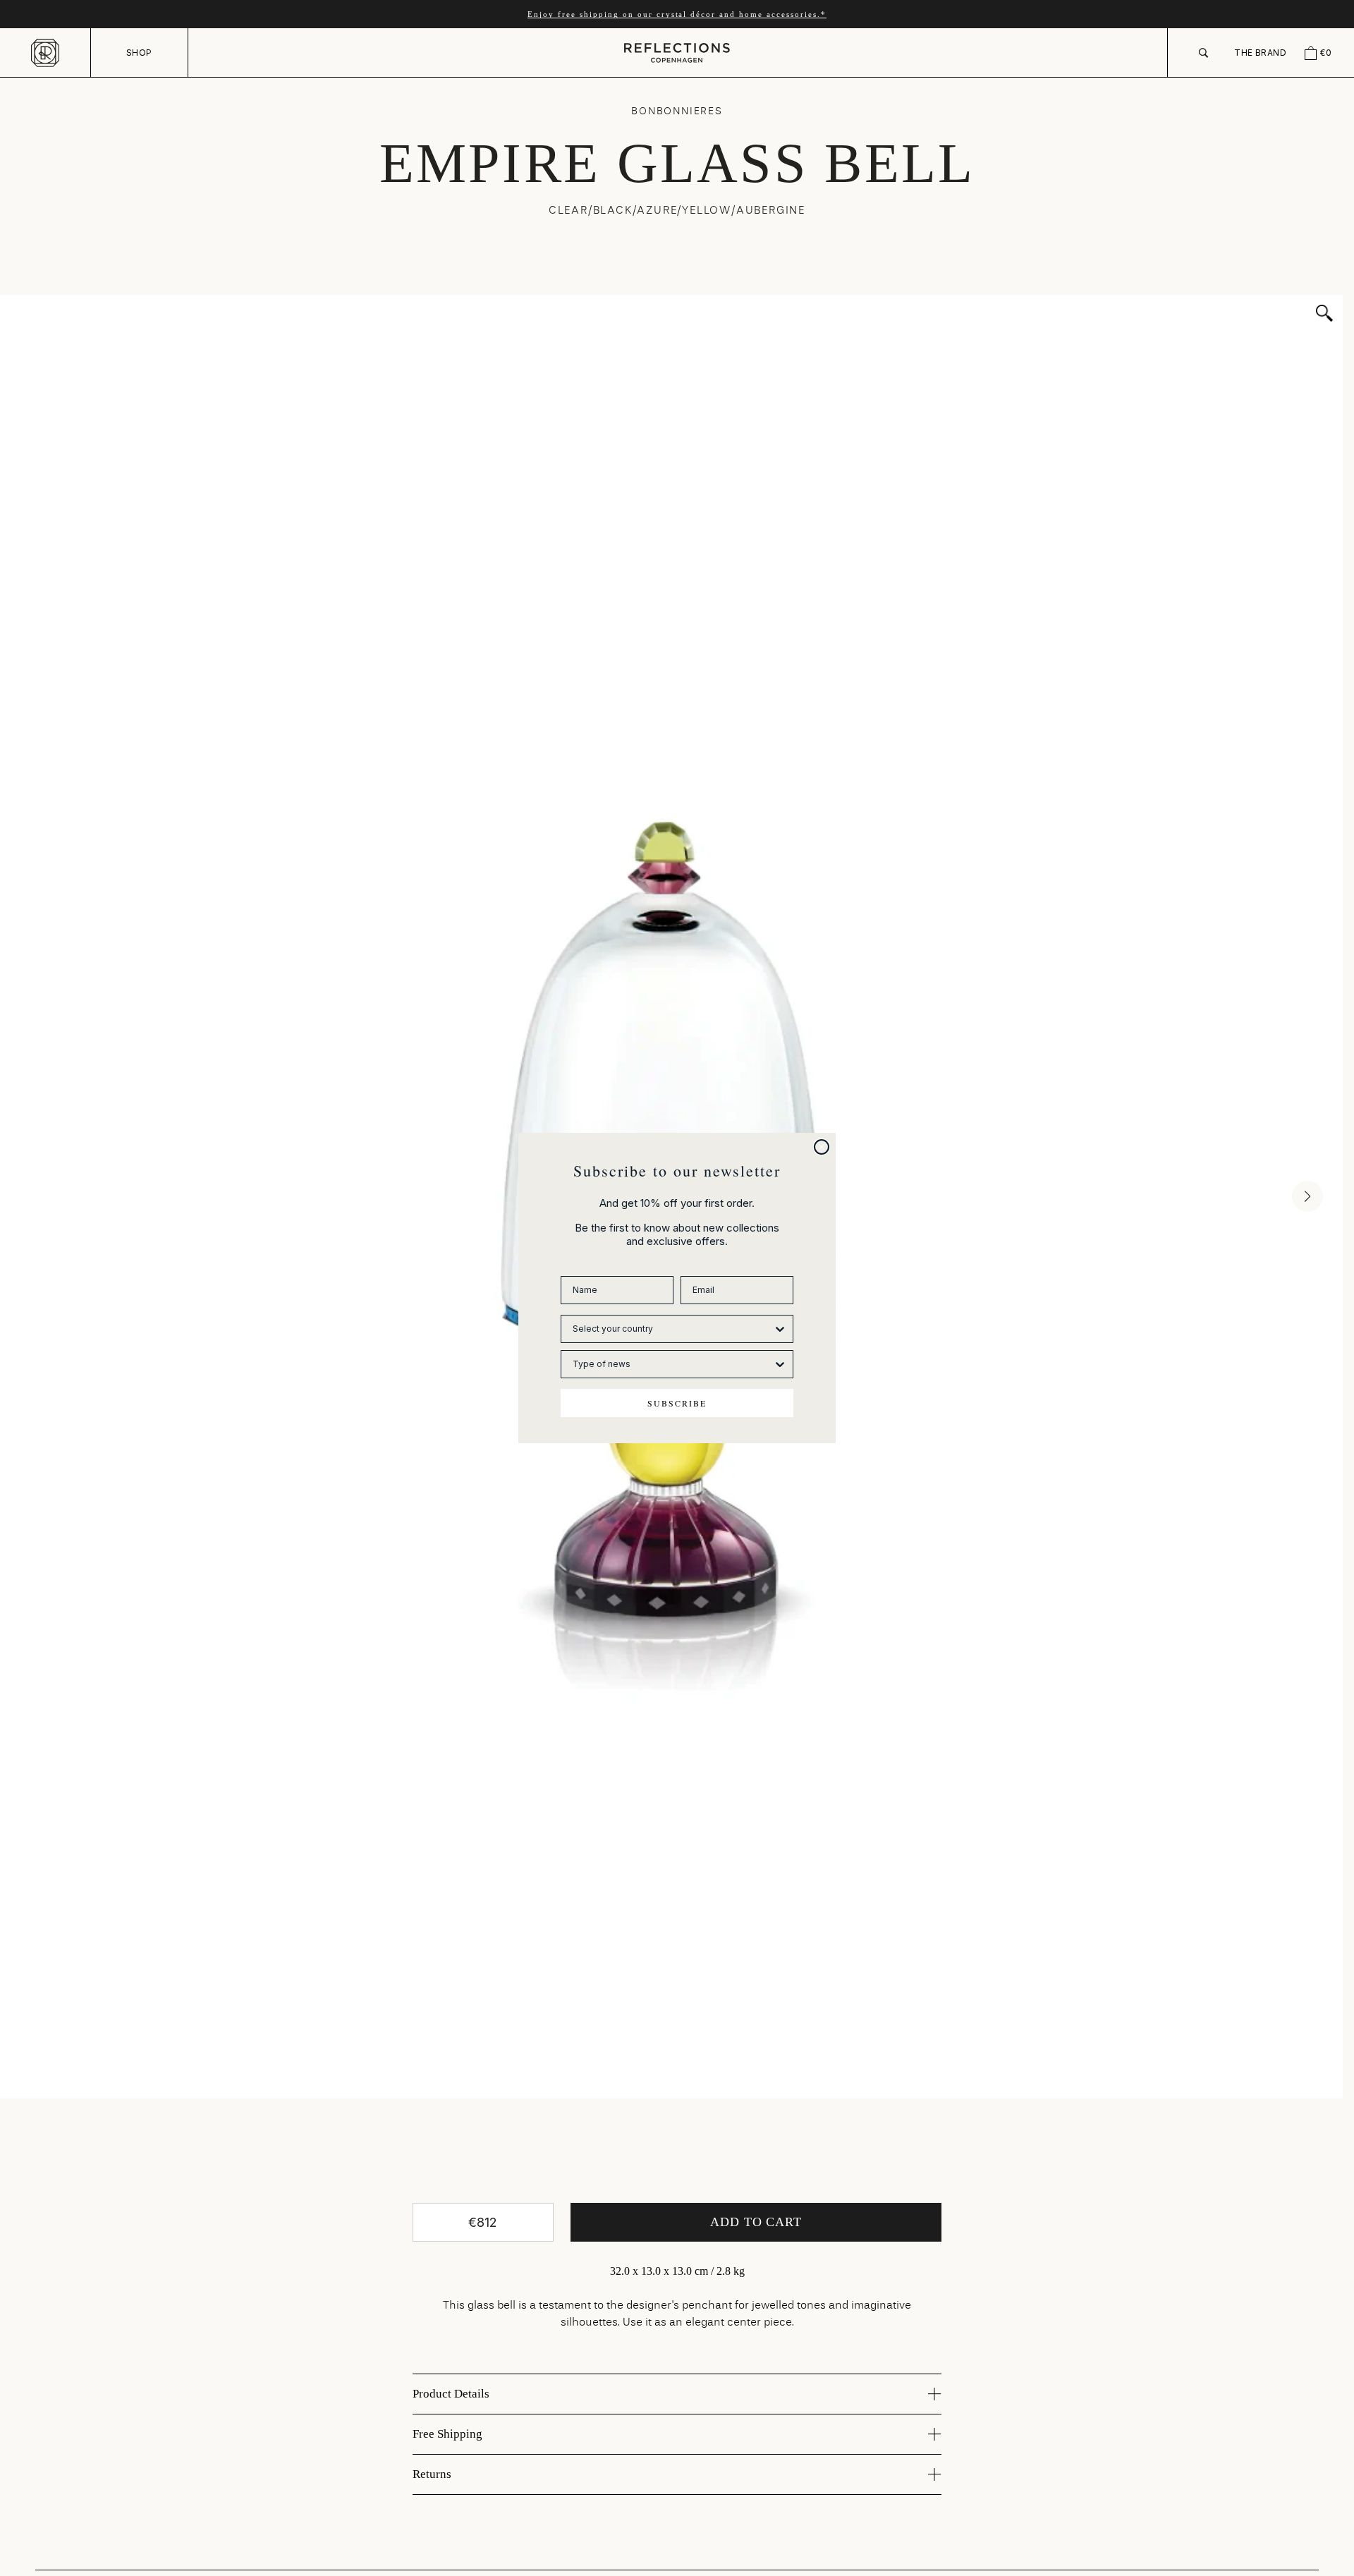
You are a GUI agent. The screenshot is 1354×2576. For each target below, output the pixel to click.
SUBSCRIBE (677, 1403)
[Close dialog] (822, 1147)
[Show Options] (780, 1329)
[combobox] (673, 1329)
